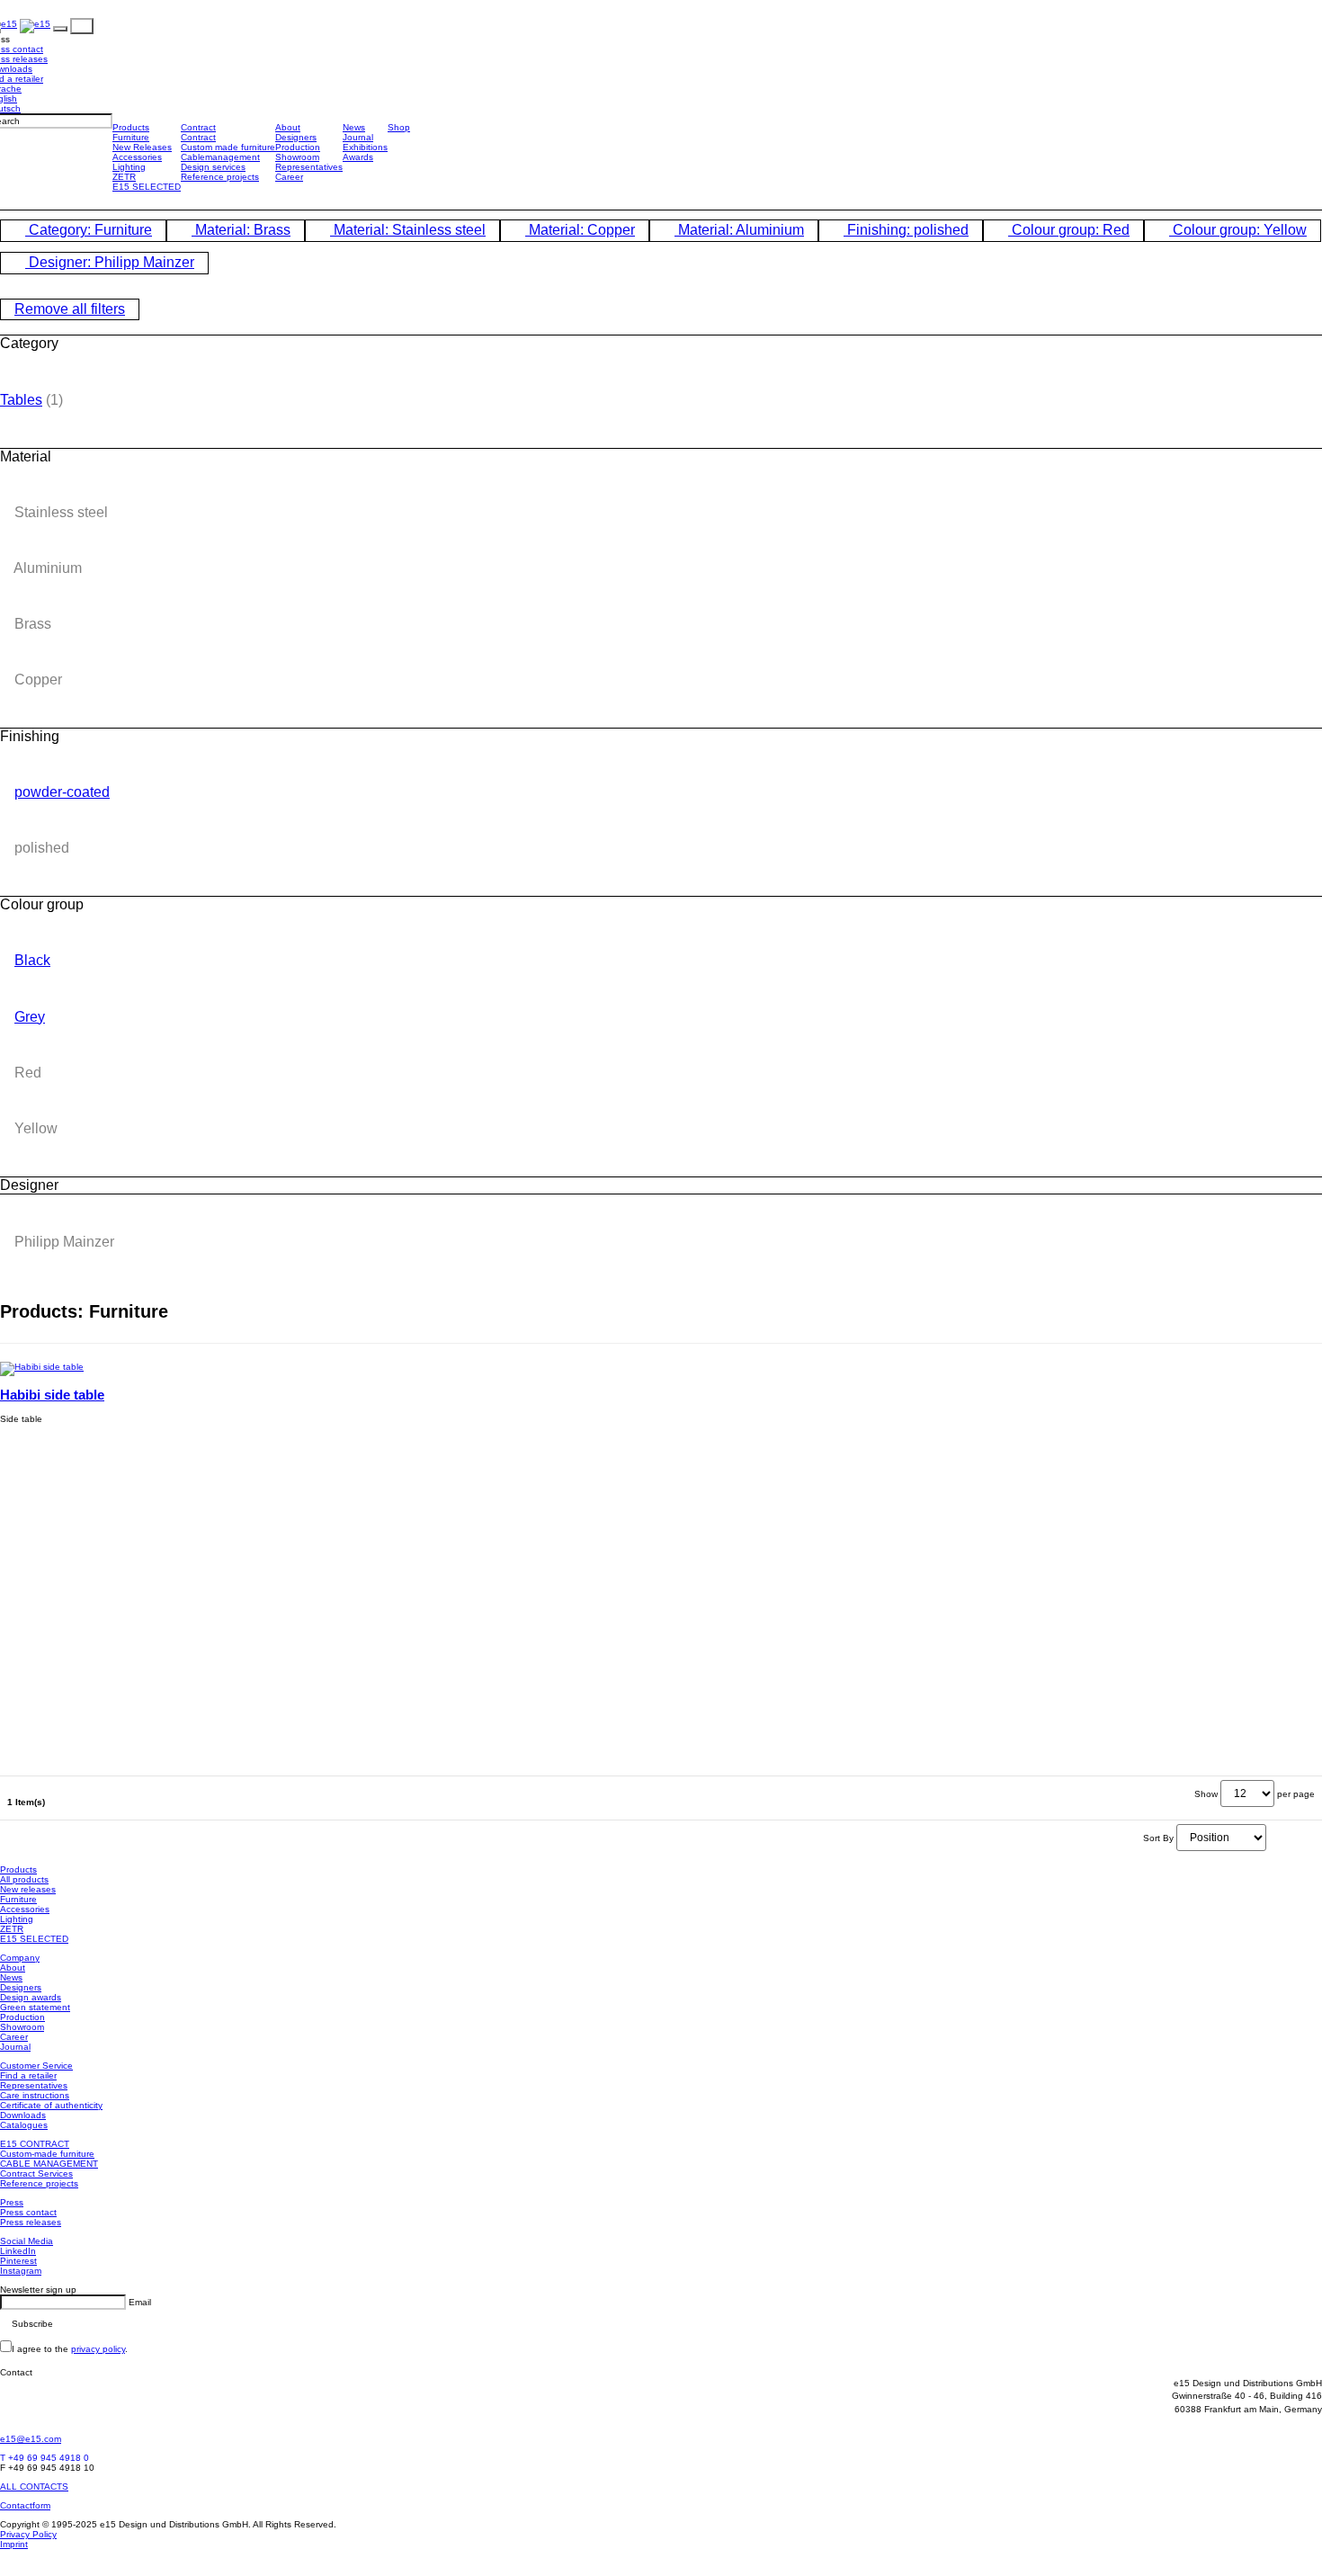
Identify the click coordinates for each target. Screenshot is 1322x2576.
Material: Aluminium (739, 230)
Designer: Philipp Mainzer (110, 262)
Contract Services (36, 2173)
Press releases (31, 2222)
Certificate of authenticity (51, 2105)
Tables (21, 400)
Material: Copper (580, 230)
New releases (28, 1889)
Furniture (131, 137)
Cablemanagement (220, 157)
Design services (213, 167)
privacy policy (98, 2349)
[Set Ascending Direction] (1273, 1838)
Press (12, 2202)
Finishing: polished (906, 230)
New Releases (142, 147)
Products (131, 127)
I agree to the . (70, 2349)
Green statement (35, 2007)
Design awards (31, 1997)
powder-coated (62, 792)
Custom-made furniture (47, 2154)
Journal (358, 137)
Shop (399, 127)
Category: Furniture (89, 230)
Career (289, 177)
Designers (296, 137)
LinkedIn (18, 2251)
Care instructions (35, 2095)
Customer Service (36, 2066)
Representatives (309, 167)
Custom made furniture (228, 147)
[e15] (35, 26)
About (288, 127)
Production (298, 147)
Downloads (23, 2115)
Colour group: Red (1069, 230)
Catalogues (24, 2125)
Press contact (28, 2212)
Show (1206, 1794)
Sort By (1158, 1838)
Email (140, 2302)
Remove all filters (70, 309)
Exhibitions (365, 147)
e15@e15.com (31, 2439)
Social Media (27, 2241)
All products (24, 1879)
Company (20, 1958)
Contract (198, 127)
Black (32, 960)
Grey (30, 1017)
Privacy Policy (28, 2534)
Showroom (297, 157)
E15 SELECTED (147, 187)
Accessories (137, 157)
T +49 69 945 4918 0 (45, 2458)
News (354, 127)
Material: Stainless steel (408, 230)
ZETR (124, 177)
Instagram (21, 2271)
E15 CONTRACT (35, 2144)
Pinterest (18, 2261)
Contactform (25, 2505)
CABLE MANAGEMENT (49, 2164)
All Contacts (34, 2487)
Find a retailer (28, 2075)
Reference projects (220, 177)
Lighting (129, 167)
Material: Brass (241, 230)
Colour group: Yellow (1238, 230)
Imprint (14, 2544)
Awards (358, 157)
